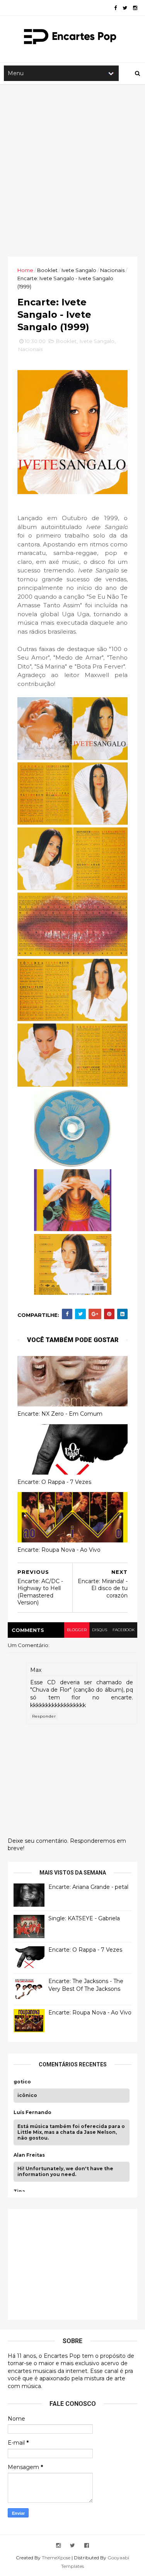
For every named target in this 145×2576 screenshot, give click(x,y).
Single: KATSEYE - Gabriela (84, 1918)
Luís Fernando (32, 2112)
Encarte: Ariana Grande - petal (88, 1887)
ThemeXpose (56, 2558)
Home (25, 270)
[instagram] (135, 8)
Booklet (47, 270)
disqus (100, 1630)
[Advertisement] (72, 170)
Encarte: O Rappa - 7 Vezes (54, 1482)
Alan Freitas (29, 2155)
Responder (44, 1716)
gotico (22, 2082)
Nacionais (112, 270)
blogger (77, 1630)
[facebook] (115, 8)
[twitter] (125, 8)
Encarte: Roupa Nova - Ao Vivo (59, 1550)
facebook (124, 1630)
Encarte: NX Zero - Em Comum (60, 1414)
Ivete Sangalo (79, 270)
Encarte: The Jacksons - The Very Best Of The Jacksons (86, 1985)
